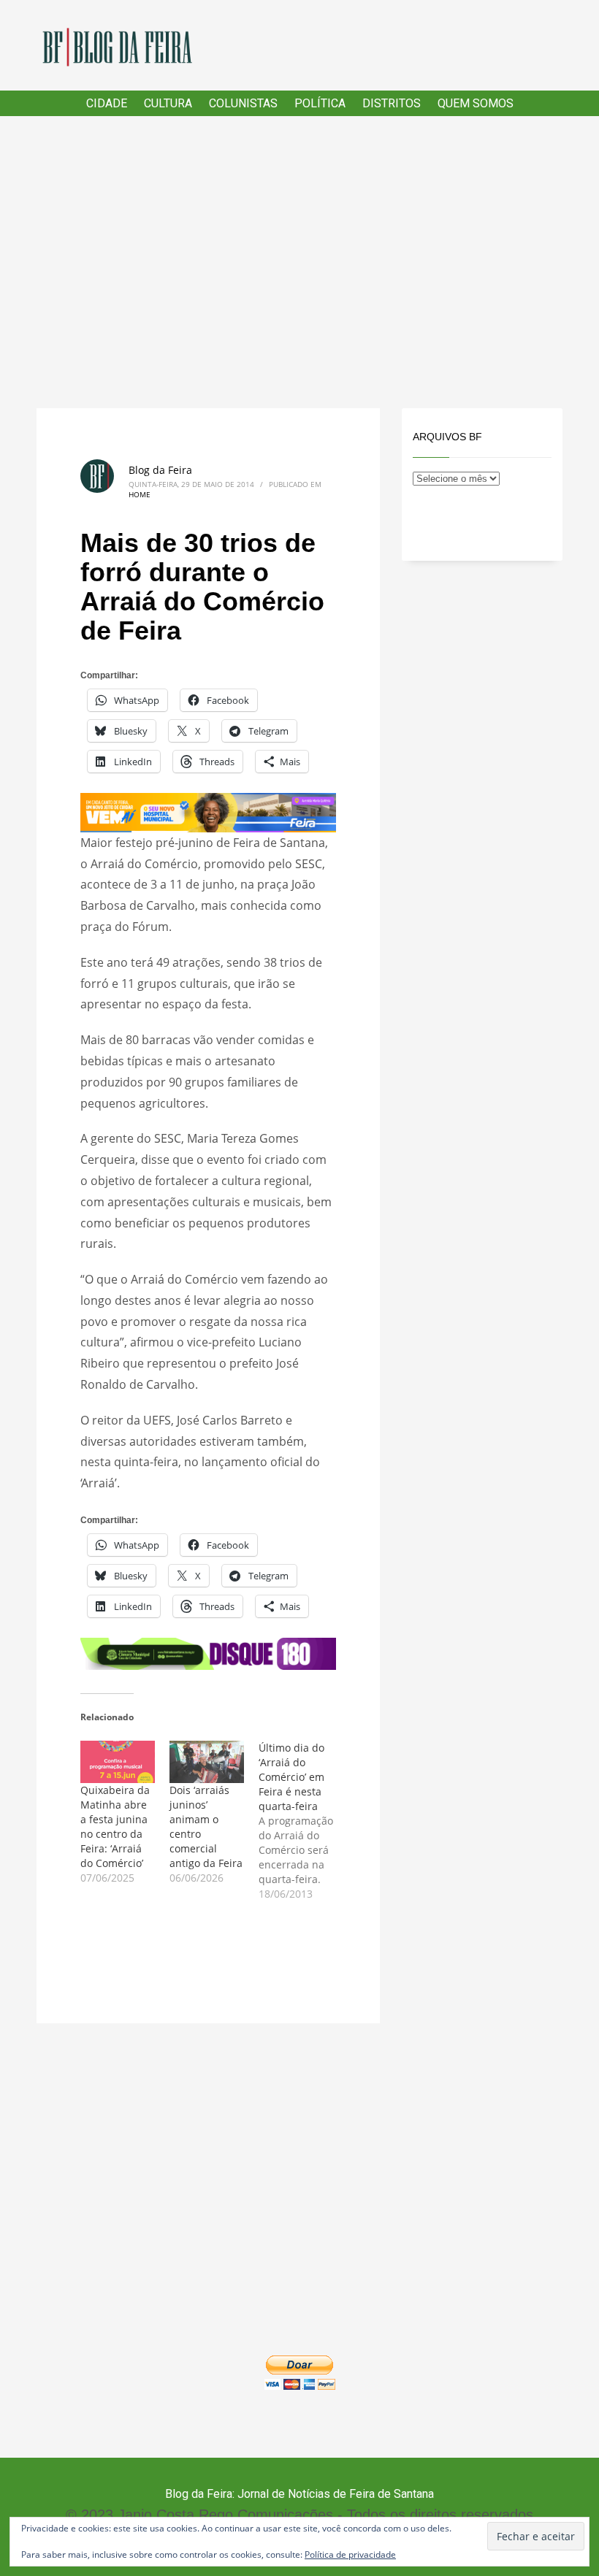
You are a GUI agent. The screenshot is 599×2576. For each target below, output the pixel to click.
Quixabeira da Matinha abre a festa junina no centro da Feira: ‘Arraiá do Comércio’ (115, 1826)
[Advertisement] (299, 262)
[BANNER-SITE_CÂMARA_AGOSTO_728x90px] (208, 1652)
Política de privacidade (350, 2554)
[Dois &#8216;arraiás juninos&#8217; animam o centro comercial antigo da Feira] (207, 1762)
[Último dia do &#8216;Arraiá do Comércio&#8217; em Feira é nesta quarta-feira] (303, 1821)
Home (140, 494)
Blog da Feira (160, 470)
